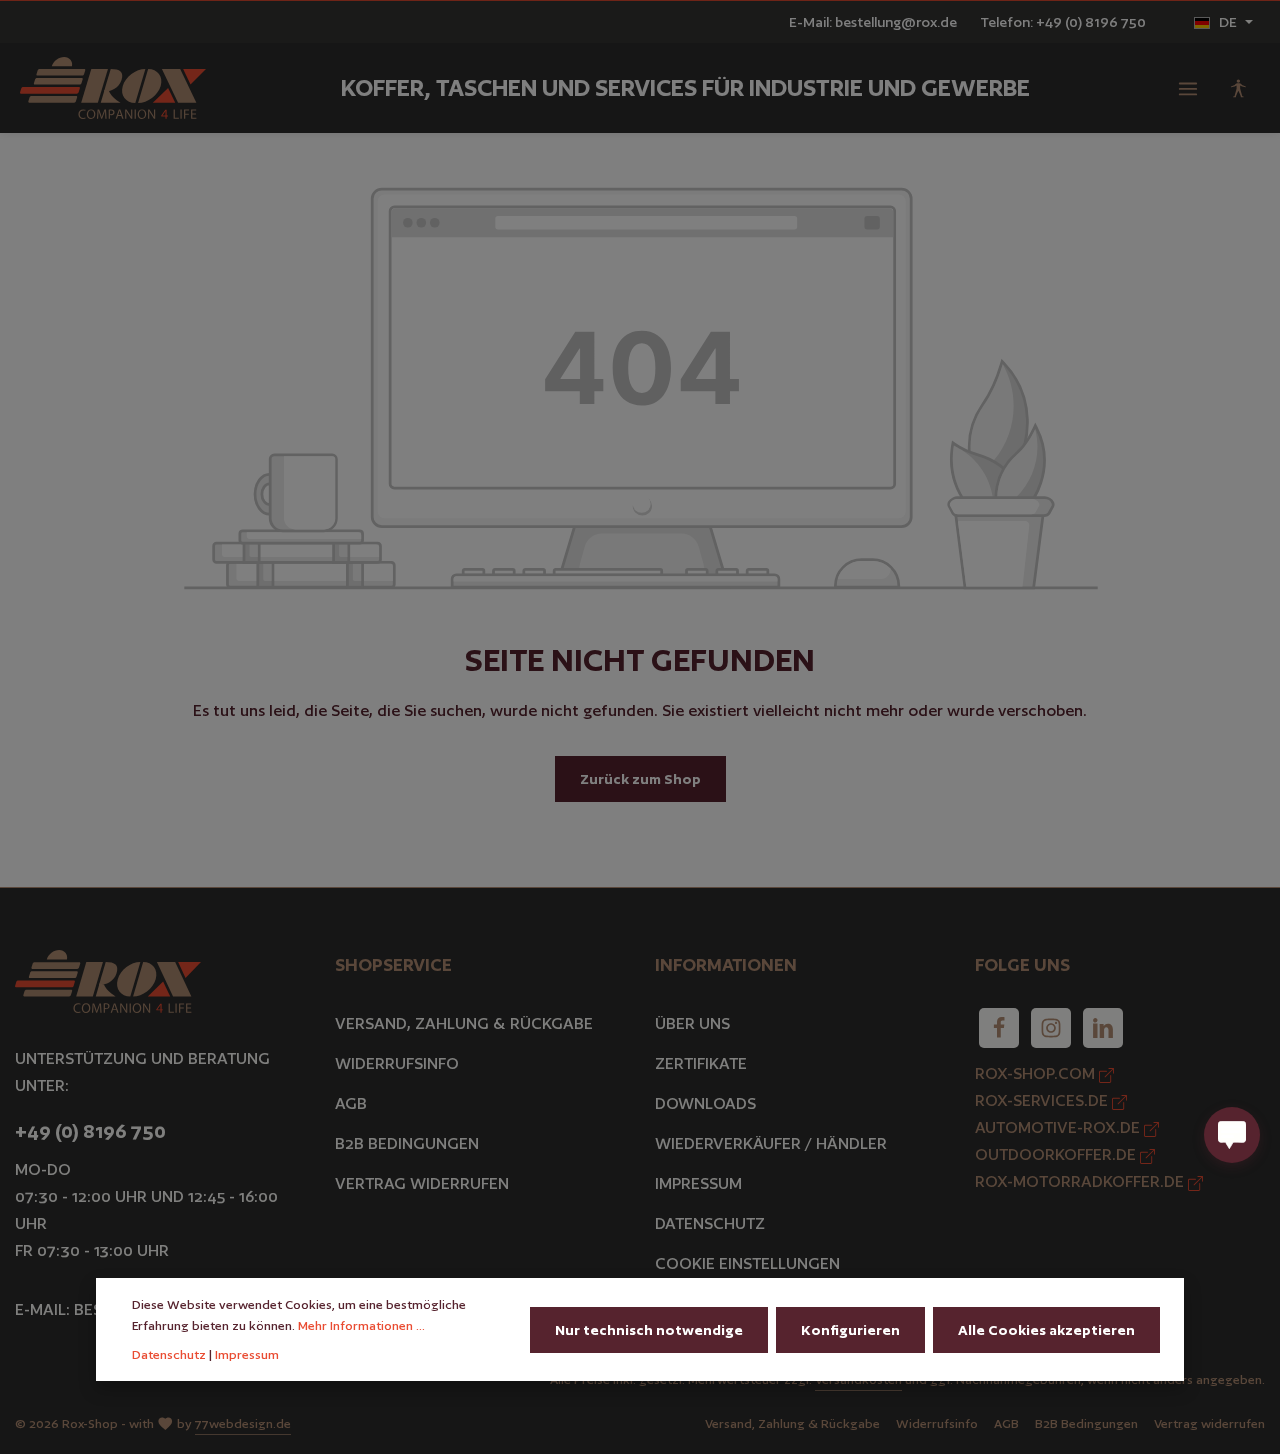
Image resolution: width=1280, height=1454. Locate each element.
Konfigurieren (850, 1330)
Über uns (692, 1023)
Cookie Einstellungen (747, 1263)
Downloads (705, 1103)
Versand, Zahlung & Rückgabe (464, 1023)
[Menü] (1188, 88)
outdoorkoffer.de (1057, 1154)
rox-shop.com (1037, 1073)
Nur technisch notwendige (649, 1330)
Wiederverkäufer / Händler (771, 1143)
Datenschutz (710, 1223)
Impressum (698, 1183)
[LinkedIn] (1103, 1028)
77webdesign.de (243, 1423)
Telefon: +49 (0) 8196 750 (1063, 22)
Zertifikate (701, 1063)
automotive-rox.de (1059, 1127)
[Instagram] (1051, 1028)
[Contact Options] (1232, 1135)
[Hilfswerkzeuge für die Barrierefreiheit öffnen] (1238, 88)
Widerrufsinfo (397, 1063)
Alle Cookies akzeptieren (1046, 1330)
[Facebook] (999, 1028)
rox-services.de (1043, 1100)
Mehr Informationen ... (361, 1325)
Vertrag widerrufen (422, 1183)
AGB (351, 1103)
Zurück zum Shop (640, 779)
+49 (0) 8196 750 (90, 1131)
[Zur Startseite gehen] (113, 88)
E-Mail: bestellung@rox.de (873, 22)
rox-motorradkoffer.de (1081, 1181)
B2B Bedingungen (407, 1143)
